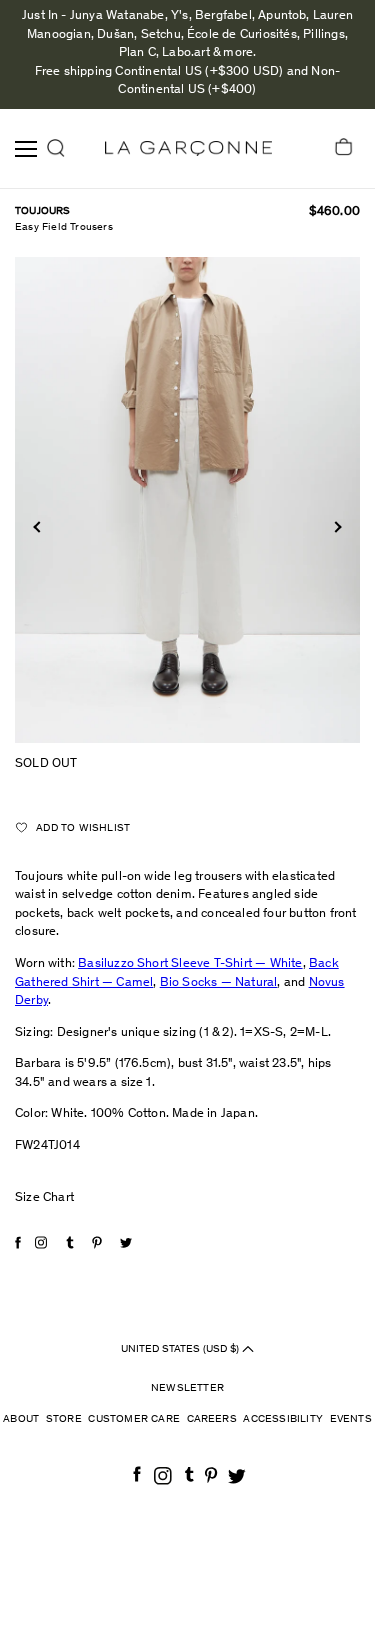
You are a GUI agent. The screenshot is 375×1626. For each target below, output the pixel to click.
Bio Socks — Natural (219, 983)
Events (351, 1419)
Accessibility (283, 1419)
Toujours (43, 211)
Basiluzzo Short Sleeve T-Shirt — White (190, 964)
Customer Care (134, 1419)
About (21, 1419)
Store (64, 1419)
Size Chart (44, 1198)
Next (335, 526)
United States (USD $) (181, 1348)
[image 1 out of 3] (187, 499)
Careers (212, 1419)
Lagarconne (188, 148)
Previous (38, 526)
